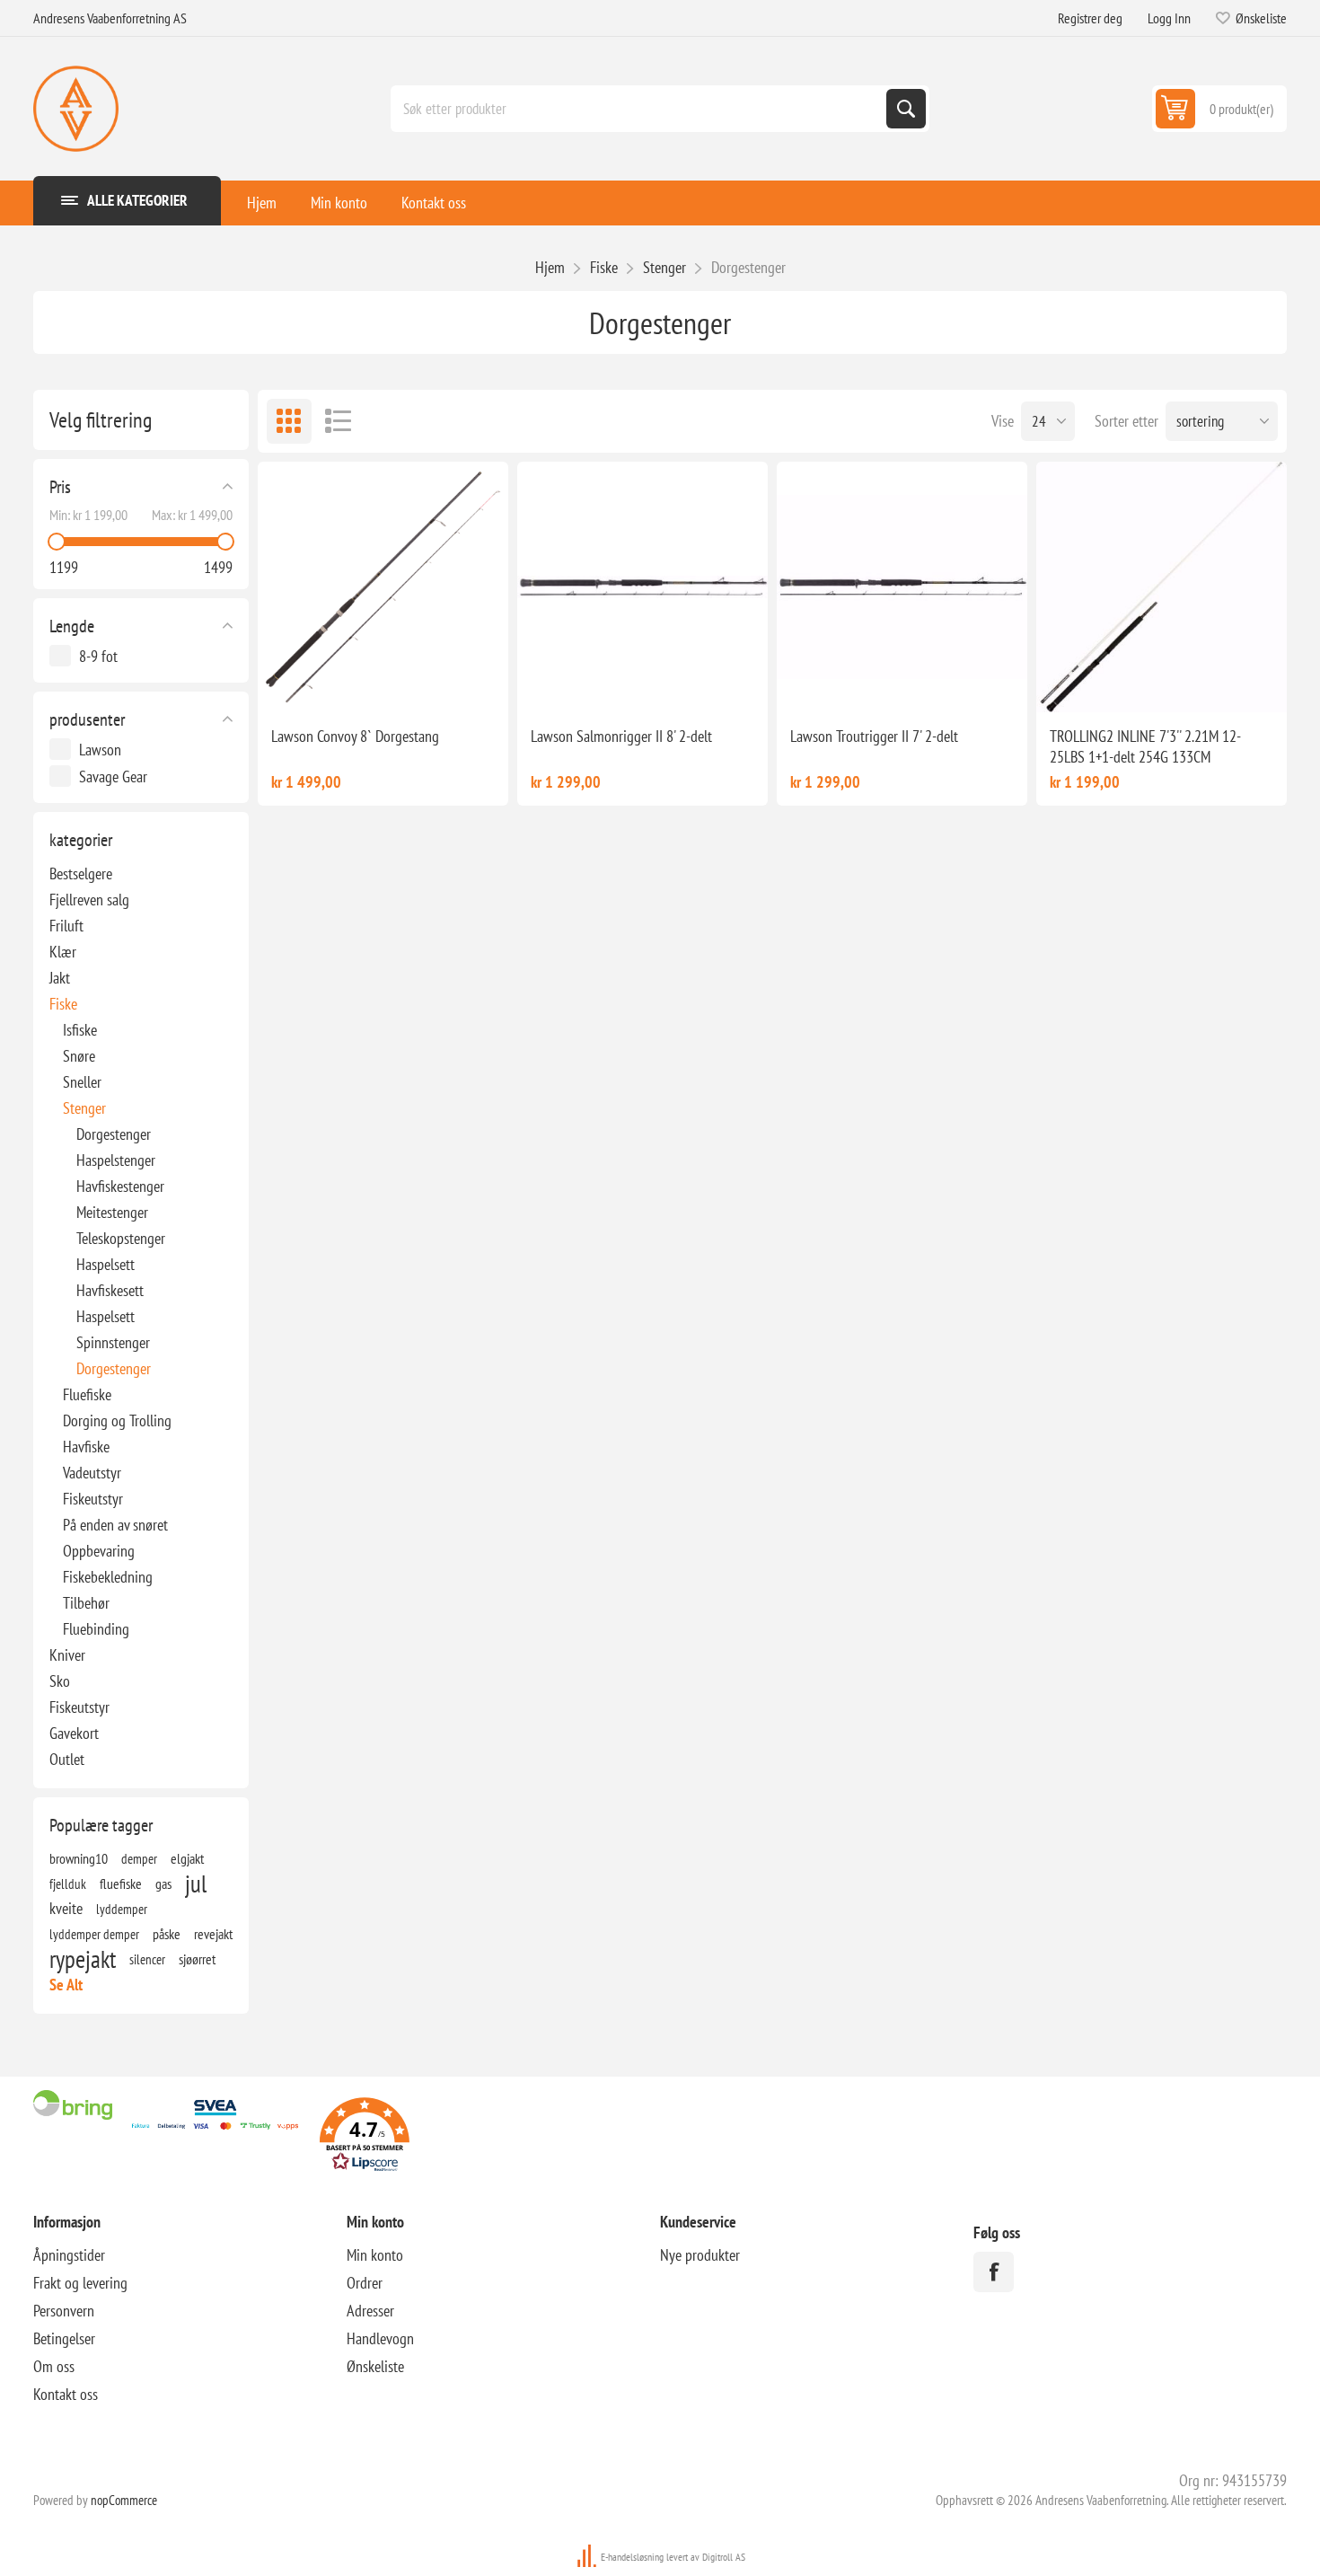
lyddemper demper (94, 1934)
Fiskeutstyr (93, 1499)
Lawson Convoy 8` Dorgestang (355, 736)
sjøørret (197, 1959)
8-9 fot (98, 656)
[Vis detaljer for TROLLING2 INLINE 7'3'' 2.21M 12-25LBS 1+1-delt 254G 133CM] (1162, 587)
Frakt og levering (80, 2283)
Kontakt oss (434, 203)
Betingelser (64, 2338)
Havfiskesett (110, 1290)
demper (139, 1858)
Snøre (79, 1056)
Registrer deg (1090, 18)
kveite (66, 1908)
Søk (906, 109)
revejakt (213, 1934)
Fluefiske (87, 1394)
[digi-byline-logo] (588, 2557)
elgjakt (187, 1858)
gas (163, 1883)
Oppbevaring (99, 1551)
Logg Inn (1169, 18)
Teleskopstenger (121, 1238)
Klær (63, 952)
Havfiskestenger (120, 1186)
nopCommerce (124, 2500)
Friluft (66, 926)
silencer (147, 1959)
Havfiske (86, 1447)
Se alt (66, 1985)
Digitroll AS (724, 2557)
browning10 (79, 1858)
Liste (339, 421)
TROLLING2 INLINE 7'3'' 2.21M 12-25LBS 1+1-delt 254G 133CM (1145, 746)
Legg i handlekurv (405, 684)
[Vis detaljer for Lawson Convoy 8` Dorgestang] (383, 587)
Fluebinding (96, 1629)
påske (167, 1934)
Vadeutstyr (92, 1473)
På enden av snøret (115, 1525)
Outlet (67, 1759)
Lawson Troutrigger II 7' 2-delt (874, 736)
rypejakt (83, 1959)
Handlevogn (380, 2338)
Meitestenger (112, 1212)
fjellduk (68, 1883)
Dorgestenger (114, 1134)
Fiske (63, 1004)
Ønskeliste (375, 2366)
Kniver (67, 1655)
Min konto (339, 203)
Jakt (60, 978)
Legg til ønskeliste (322, 684)
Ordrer (365, 2283)
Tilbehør (86, 1603)
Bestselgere (81, 873)
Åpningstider (69, 2255)
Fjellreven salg (89, 900)
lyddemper (122, 1909)
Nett (289, 421)
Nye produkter (700, 2255)
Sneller (82, 1082)
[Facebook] (994, 2272)
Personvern (64, 2311)
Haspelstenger (116, 1160)
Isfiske (80, 1030)
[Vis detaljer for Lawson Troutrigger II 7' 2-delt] (902, 587)
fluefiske (121, 1883)
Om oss (54, 2366)
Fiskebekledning (108, 1577)
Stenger (84, 1108)
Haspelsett (106, 1264)
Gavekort (74, 1733)
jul (196, 1883)
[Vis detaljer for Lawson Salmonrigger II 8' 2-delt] (642, 587)
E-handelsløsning (632, 2557)
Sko (60, 1681)
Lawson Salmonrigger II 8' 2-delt (621, 736)
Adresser (370, 2311)
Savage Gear (113, 776)
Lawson (100, 750)
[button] (365, 2137)
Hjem (262, 203)
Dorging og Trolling (117, 1420)
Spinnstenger (113, 1342)
